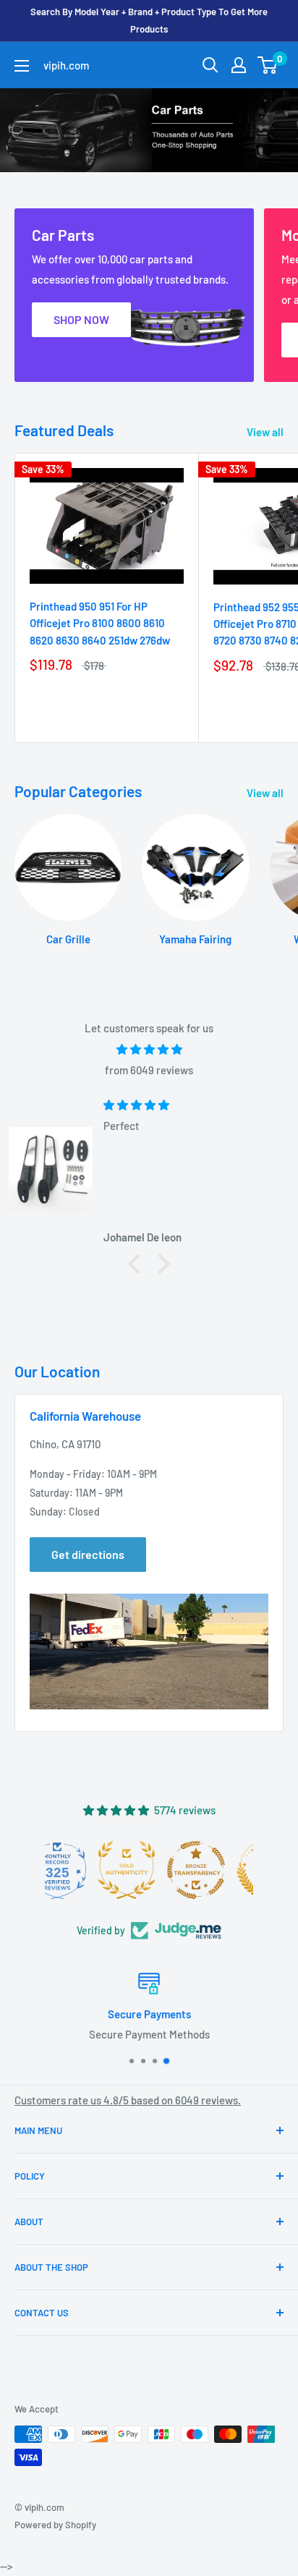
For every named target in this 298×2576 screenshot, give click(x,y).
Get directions (88, 1554)
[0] (268, 65)
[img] (149, 1049)
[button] (138, 1263)
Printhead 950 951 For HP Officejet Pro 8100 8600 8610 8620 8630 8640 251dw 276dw (100, 623)
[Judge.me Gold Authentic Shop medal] (218, 1870)
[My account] (239, 65)
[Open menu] (22, 66)
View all (265, 432)
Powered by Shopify (55, 2525)
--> (163, 224)
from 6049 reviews (149, 1070)
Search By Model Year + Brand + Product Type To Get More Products (149, 20)
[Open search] (210, 65)
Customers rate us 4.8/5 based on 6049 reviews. (128, 2100)
